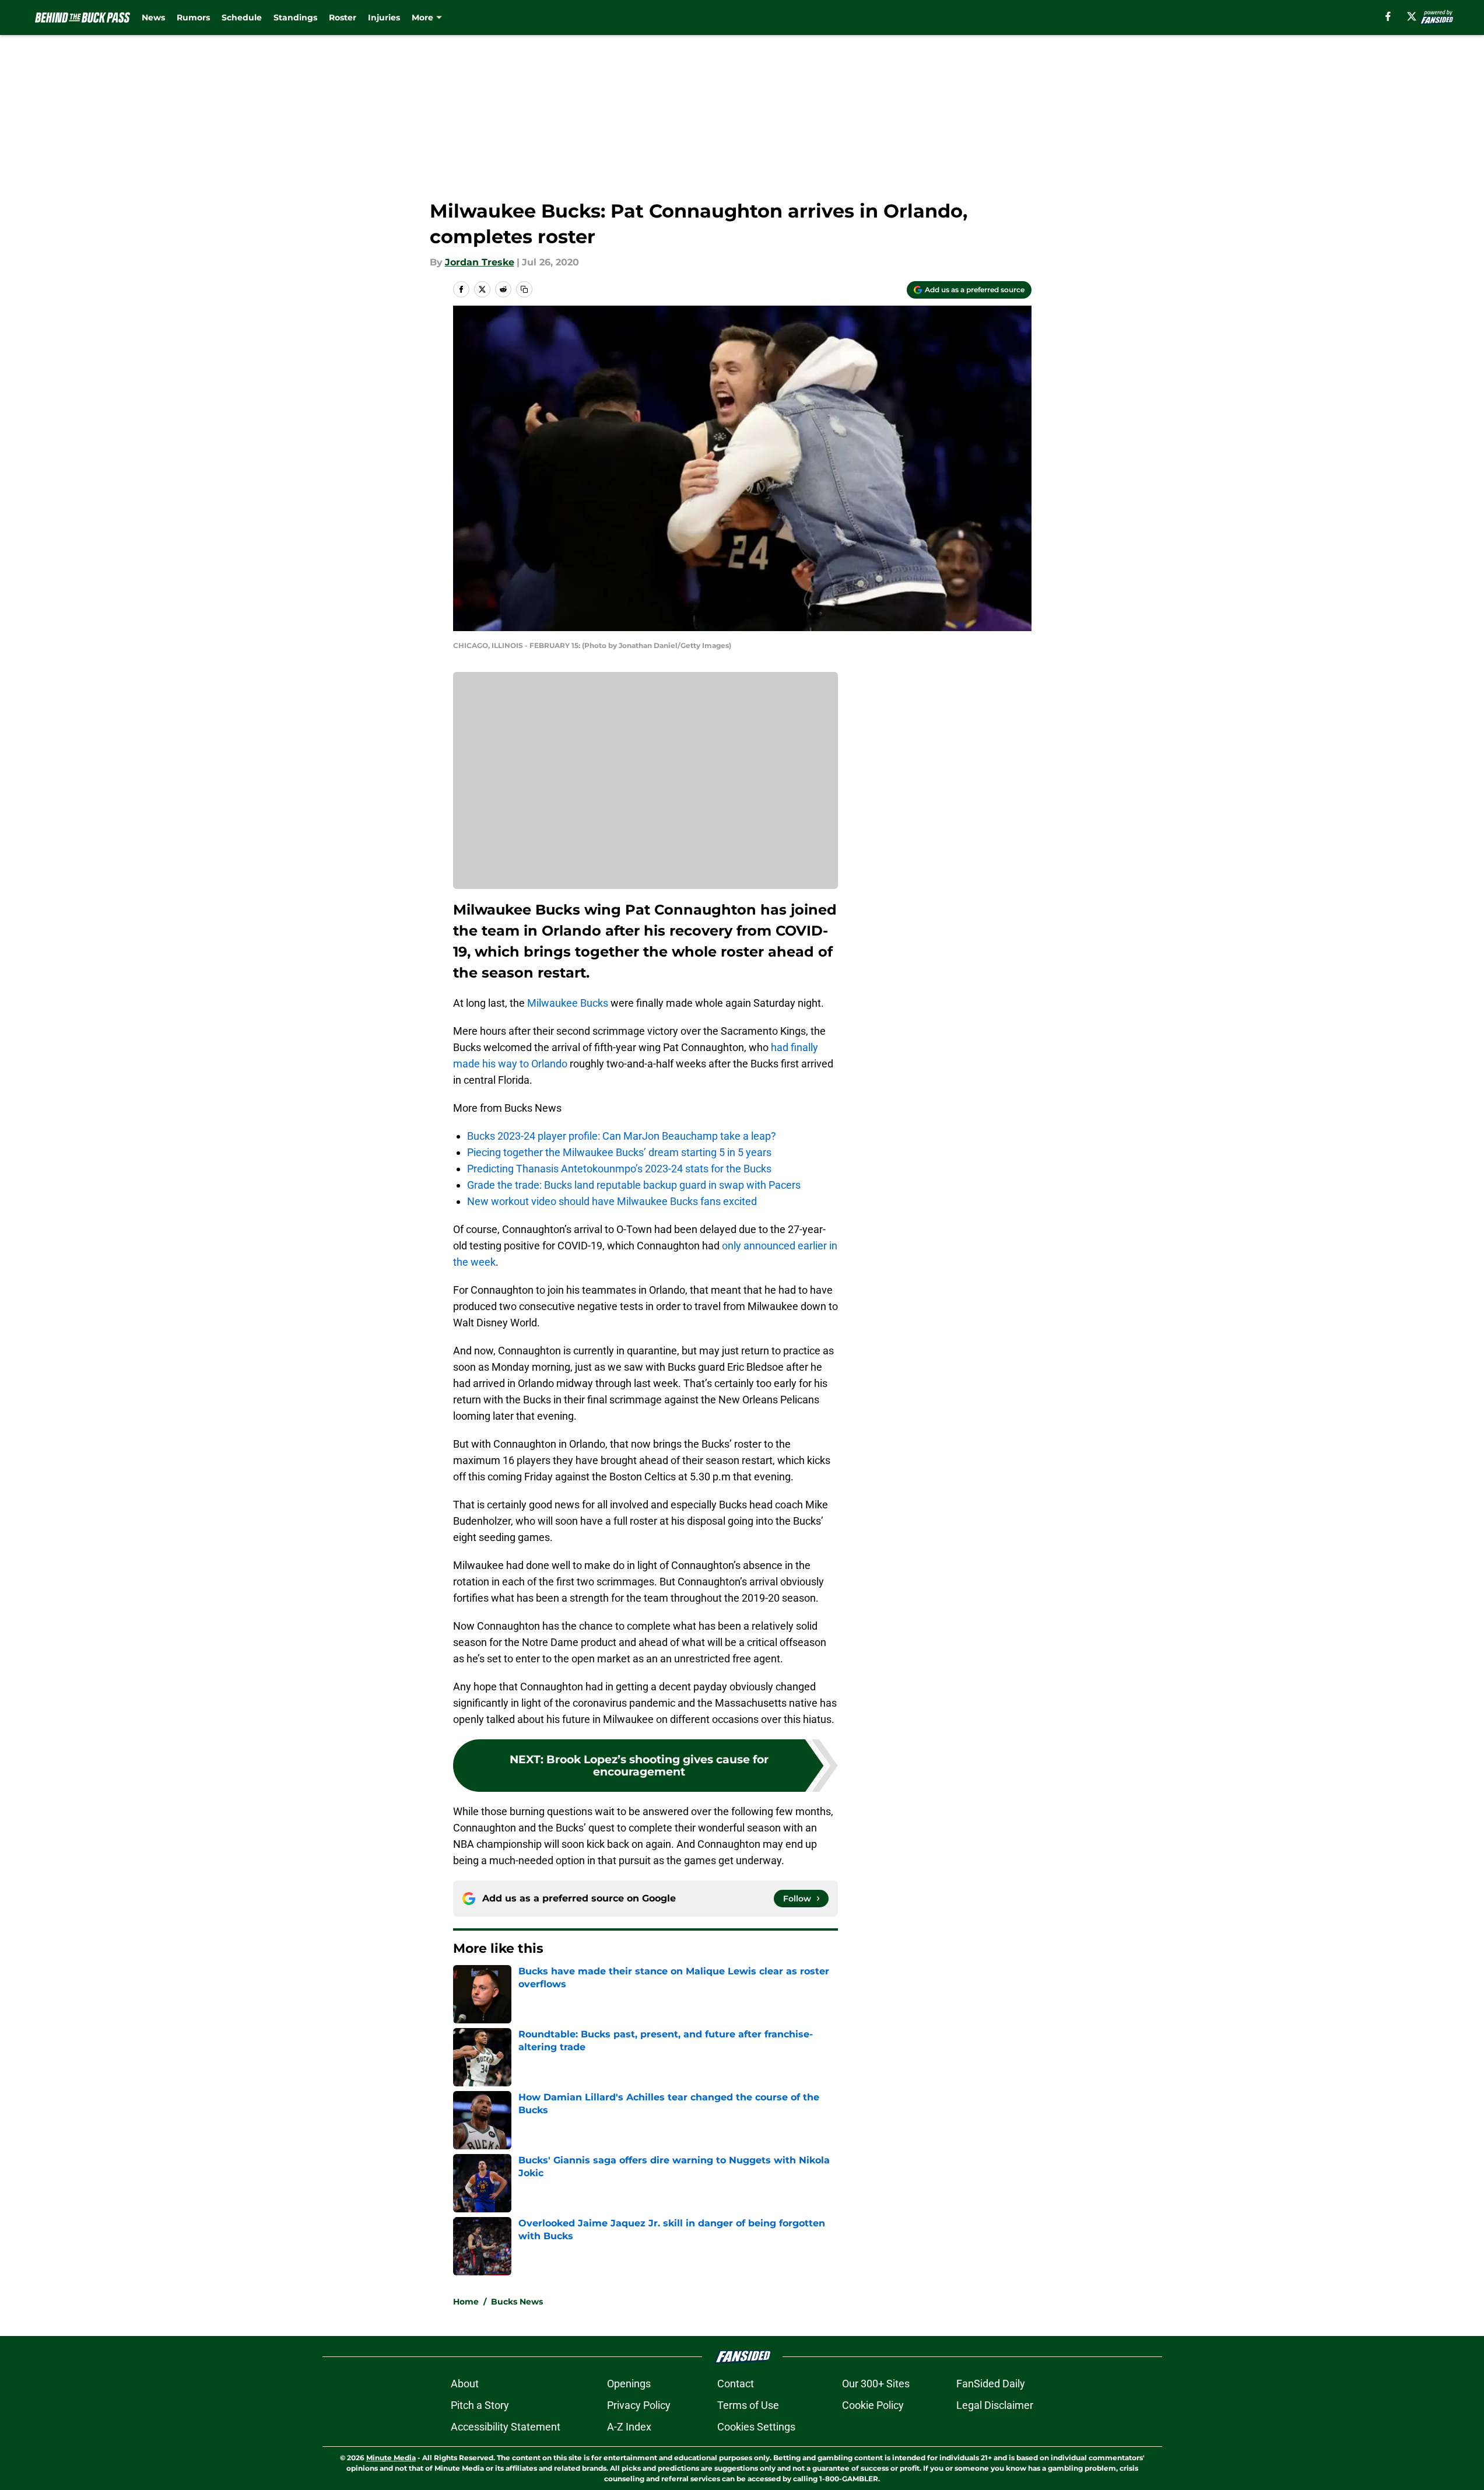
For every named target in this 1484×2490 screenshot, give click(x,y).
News (153, 17)
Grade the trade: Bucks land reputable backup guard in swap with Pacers (634, 1185)
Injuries (384, 17)
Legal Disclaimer (995, 2405)
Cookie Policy (873, 2405)
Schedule (242, 17)
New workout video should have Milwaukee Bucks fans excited (612, 1201)
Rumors (193, 17)
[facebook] (1388, 16)
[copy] (524, 289)
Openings (629, 2384)
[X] (1412, 16)
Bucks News (517, 2302)
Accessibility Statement (506, 2427)
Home (466, 2302)
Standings (295, 17)
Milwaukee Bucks (568, 1003)
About (465, 2384)
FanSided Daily (991, 2384)
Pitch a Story (480, 2405)
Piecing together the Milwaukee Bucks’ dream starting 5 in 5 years (619, 1152)
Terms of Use (748, 2405)
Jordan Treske (480, 262)
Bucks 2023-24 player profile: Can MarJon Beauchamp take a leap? (622, 1136)
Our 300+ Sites (876, 2384)
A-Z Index (629, 2427)
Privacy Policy (639, 2405)
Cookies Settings (756, 2427)
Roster (343, 17)
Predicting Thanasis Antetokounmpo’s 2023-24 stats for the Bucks (619, 1169)
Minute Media (391, 2458)
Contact (736, 2384)
